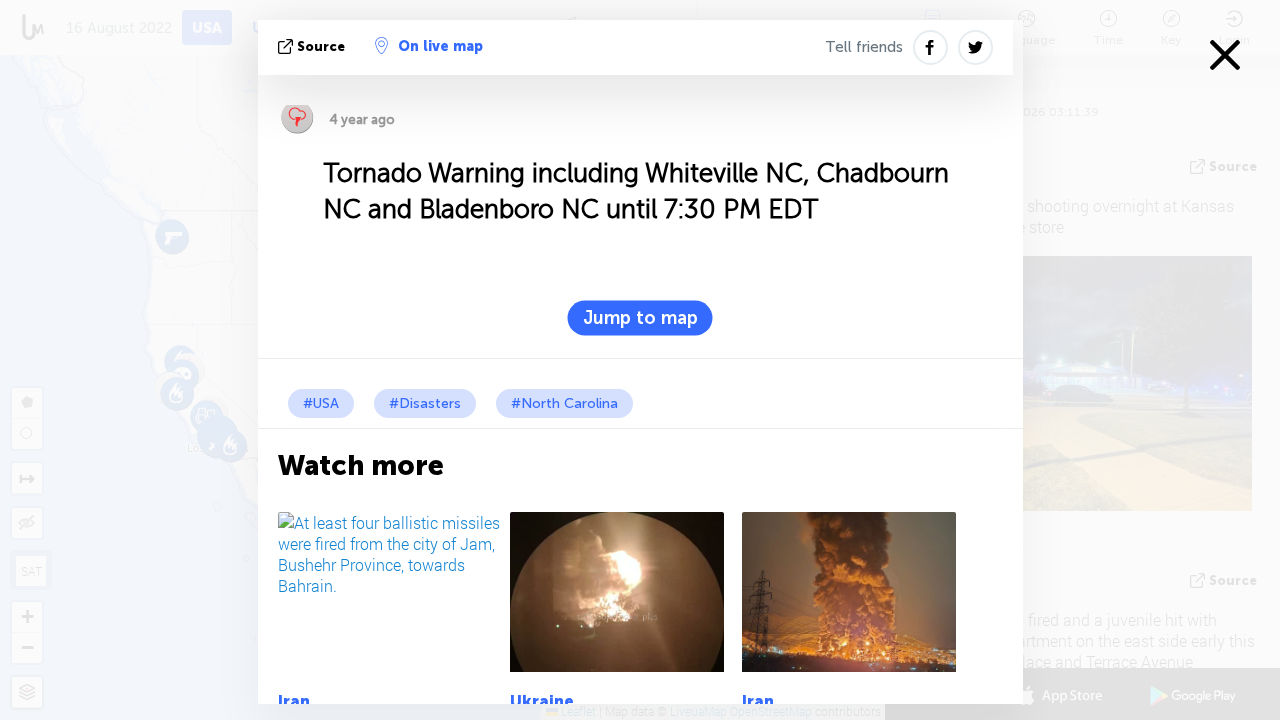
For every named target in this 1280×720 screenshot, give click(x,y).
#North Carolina (564, 403)
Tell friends (864, 47)
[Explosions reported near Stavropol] (622, 592)
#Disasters (425, 403)
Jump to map (640, 318)
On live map (440, 46)
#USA (321, 403)
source (321, 46)
